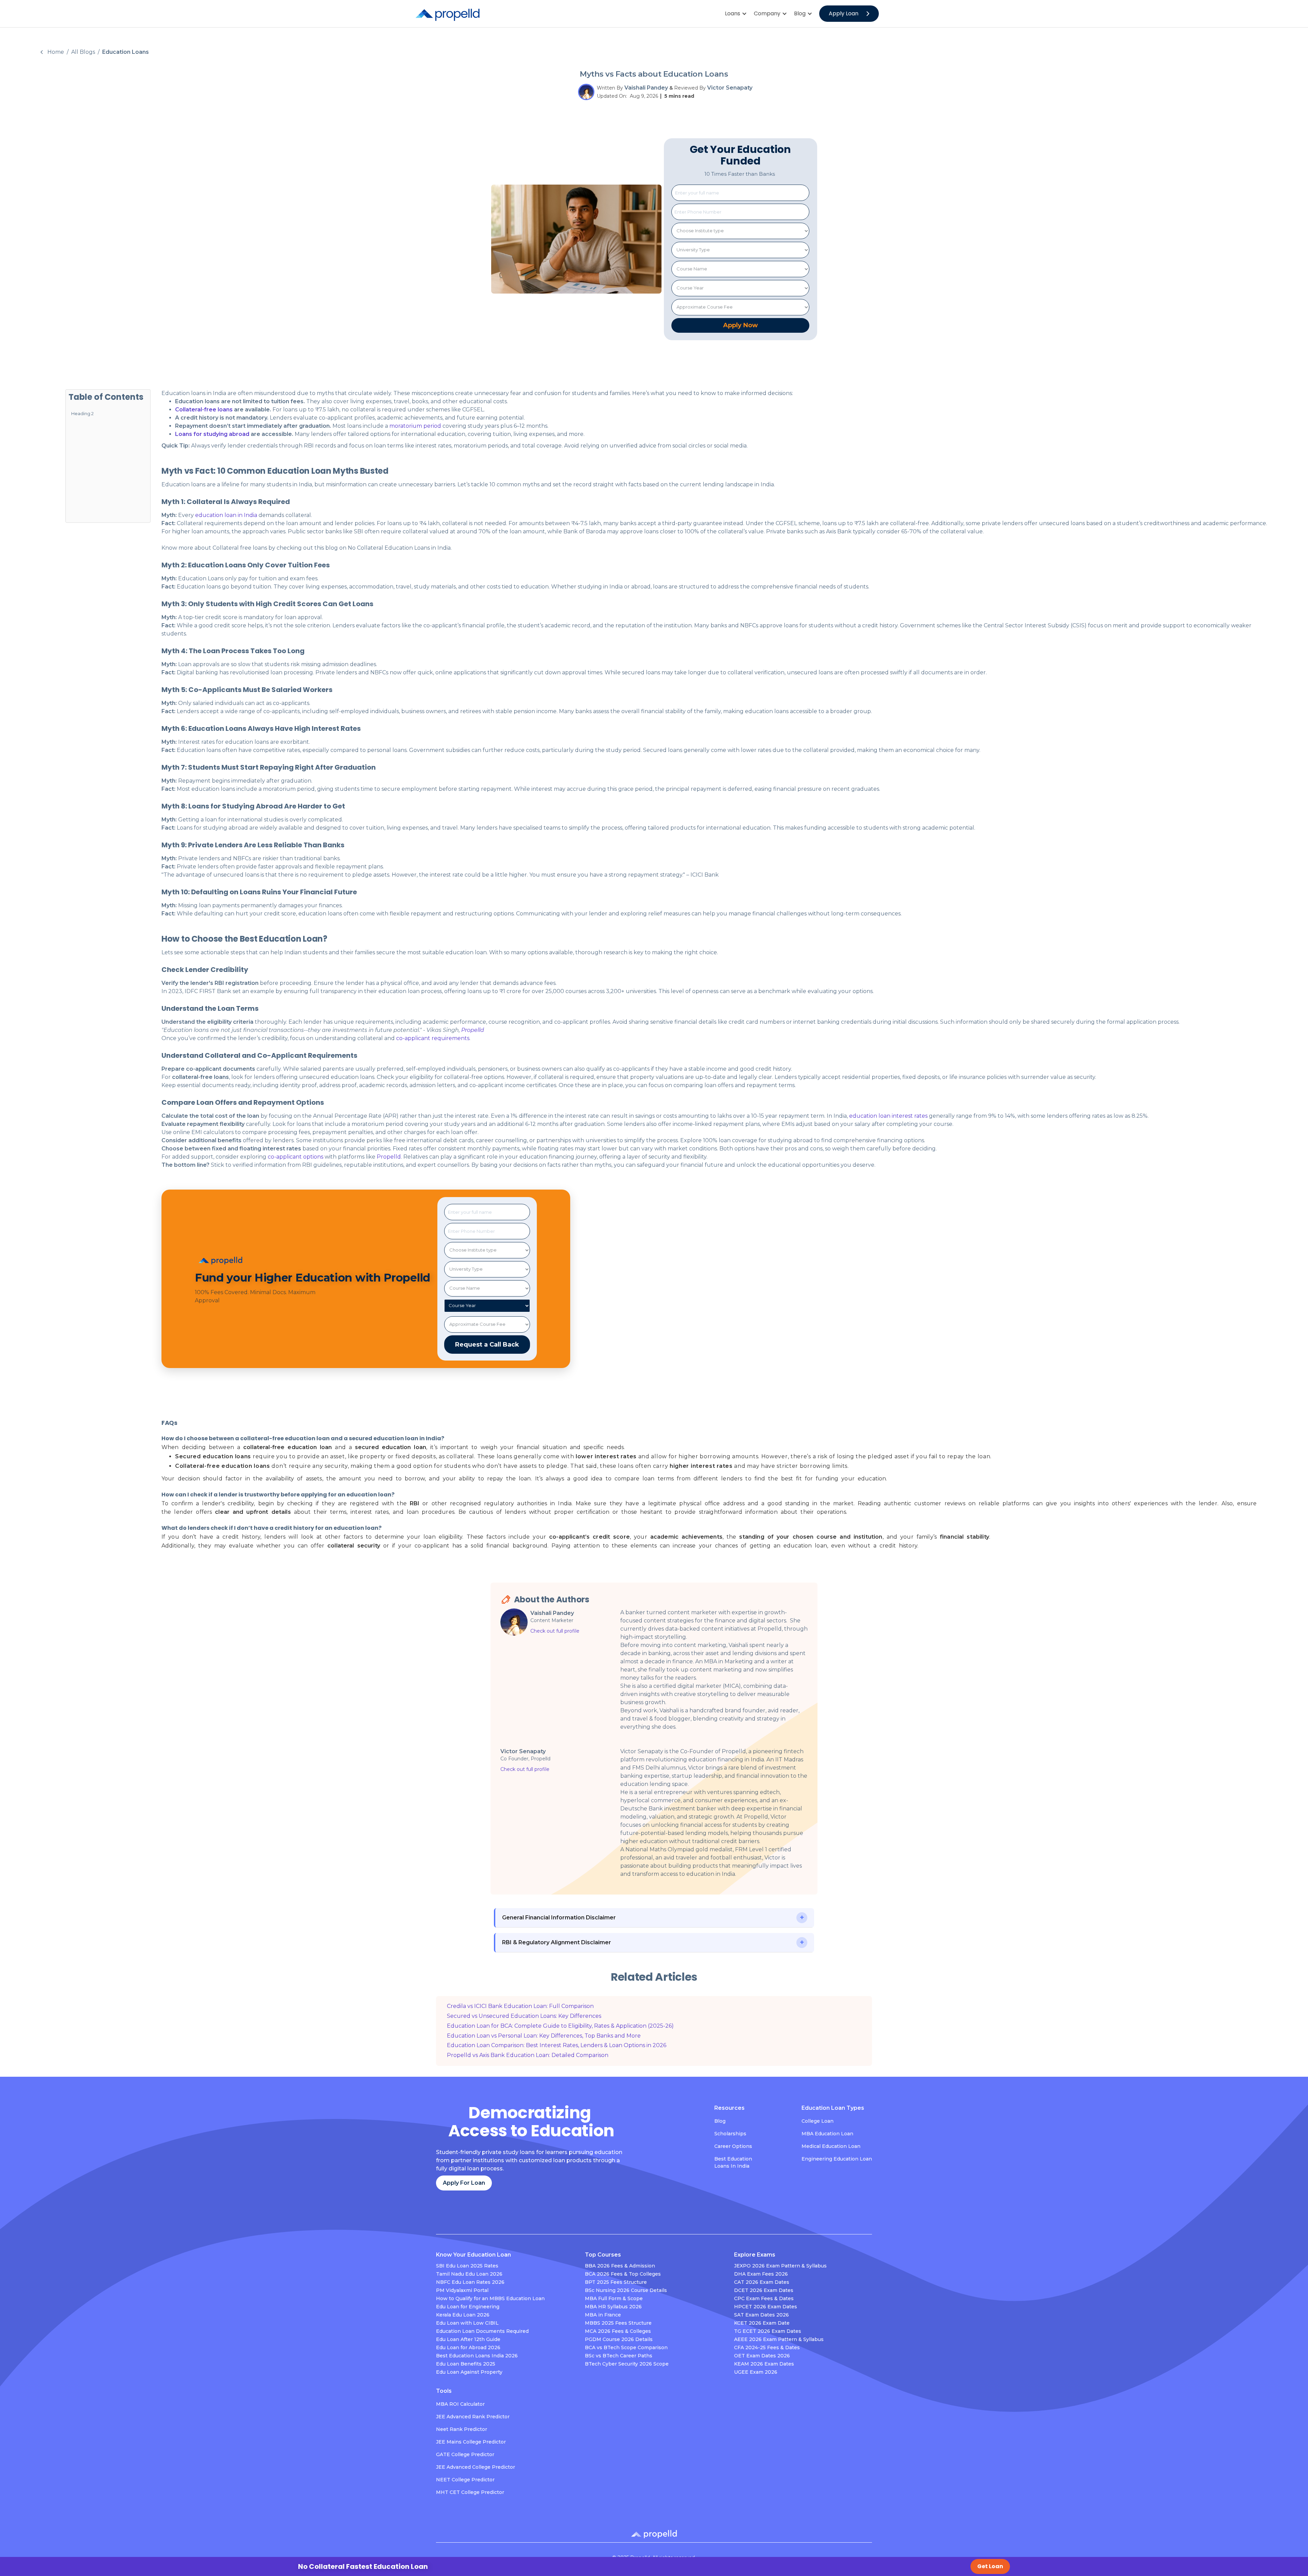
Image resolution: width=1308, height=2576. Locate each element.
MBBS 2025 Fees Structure (618, 2323)
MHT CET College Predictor (470, 2492)
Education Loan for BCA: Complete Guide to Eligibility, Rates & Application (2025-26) (560, 2026)
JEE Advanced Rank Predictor (473, 2417)
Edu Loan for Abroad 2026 (468, 2347)
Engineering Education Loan (837, 2159)
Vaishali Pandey (646, 88)
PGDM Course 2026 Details (619, 2339)
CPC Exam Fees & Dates (764, 2298)
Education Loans (126, 52)
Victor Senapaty (730, 88)
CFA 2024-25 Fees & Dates (767, 2347)
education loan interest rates (888, 1116)
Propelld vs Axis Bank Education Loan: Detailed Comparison (528, 2055)
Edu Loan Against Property (469, 2372)
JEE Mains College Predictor (471, 2442)
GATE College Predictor (465, 2454)
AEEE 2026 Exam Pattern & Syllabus (779, 2339)
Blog (720, 2121)
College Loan (817, 2121)
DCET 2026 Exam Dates (764, 2290)
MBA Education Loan (827, 2134)
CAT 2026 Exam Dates (762, 2282)
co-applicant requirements (432, 1038)
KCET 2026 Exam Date (762, 2323)
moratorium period (415, 426)
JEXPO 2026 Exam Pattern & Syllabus (780, 2266)
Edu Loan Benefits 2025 (466, 2364)
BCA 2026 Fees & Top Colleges (623, 2274)
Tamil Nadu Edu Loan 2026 (469, 2274)
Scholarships (730, 2134)
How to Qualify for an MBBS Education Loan (490, 2298)
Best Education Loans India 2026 (477, 2356)
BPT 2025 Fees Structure (616, 2282)
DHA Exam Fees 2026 (761, 2274)
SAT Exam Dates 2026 (761, 2315)
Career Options (733, 2146)
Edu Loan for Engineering (468, 2307)
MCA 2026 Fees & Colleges (618, 2331)
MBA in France (603, 2315)
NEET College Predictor (465, 2480)
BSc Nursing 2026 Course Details (626, 2290)
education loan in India (226, 515)
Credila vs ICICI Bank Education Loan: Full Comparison (520, 2006)
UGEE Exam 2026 (756, 2372)
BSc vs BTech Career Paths (619, 2356)
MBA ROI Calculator (460, 2404)
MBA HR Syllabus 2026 (613, 2307)
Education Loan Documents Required (482, 2331)
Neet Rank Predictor (462, 2429)
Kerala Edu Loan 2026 (463, 2315)
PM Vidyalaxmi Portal (462, 2290)
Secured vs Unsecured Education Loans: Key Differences (524, 2016)
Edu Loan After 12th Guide (468, 2339)
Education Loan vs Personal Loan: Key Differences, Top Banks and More (544, 2036)
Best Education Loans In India (733, 2162)
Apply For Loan (464, 2183)
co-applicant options (295, 1157)
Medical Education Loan (831, 2146)
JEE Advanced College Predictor (476, 2467)
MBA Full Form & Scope (614, 2298)
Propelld (388, 1157)
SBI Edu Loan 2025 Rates (467, 2266)
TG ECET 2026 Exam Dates (768, 2331)
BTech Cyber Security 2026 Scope (627, 2364)
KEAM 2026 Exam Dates (764, 2364)
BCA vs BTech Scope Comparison (626, 2347)
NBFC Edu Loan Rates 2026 (470, 2282)
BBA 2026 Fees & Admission (620, 2266)
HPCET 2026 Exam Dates (766, 2307)
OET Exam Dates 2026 (762, 2356)
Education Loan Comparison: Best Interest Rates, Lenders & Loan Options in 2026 (557, 2045)
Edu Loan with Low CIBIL (467, 2323)
